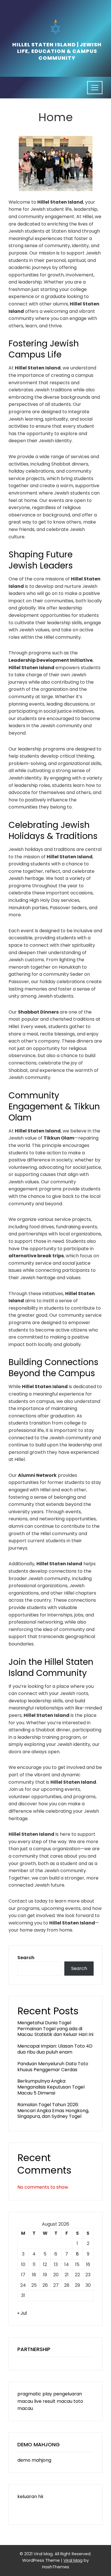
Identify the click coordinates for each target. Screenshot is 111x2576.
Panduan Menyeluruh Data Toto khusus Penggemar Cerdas (53, 2067)
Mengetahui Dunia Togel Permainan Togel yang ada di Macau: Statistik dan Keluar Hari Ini (55, 2029)
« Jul (22, 2313)
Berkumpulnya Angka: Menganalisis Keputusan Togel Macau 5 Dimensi (51, 2087)
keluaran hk (30, 2497)
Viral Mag (73, 2560)
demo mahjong (34, 2460)
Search (26, 1958)
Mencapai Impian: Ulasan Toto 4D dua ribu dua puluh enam (55, 2049)
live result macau (53, 2401)
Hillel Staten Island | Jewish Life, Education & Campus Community (57, 51)
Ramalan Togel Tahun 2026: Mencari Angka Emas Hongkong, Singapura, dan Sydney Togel (53, 2111)
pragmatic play (35, 2394)
